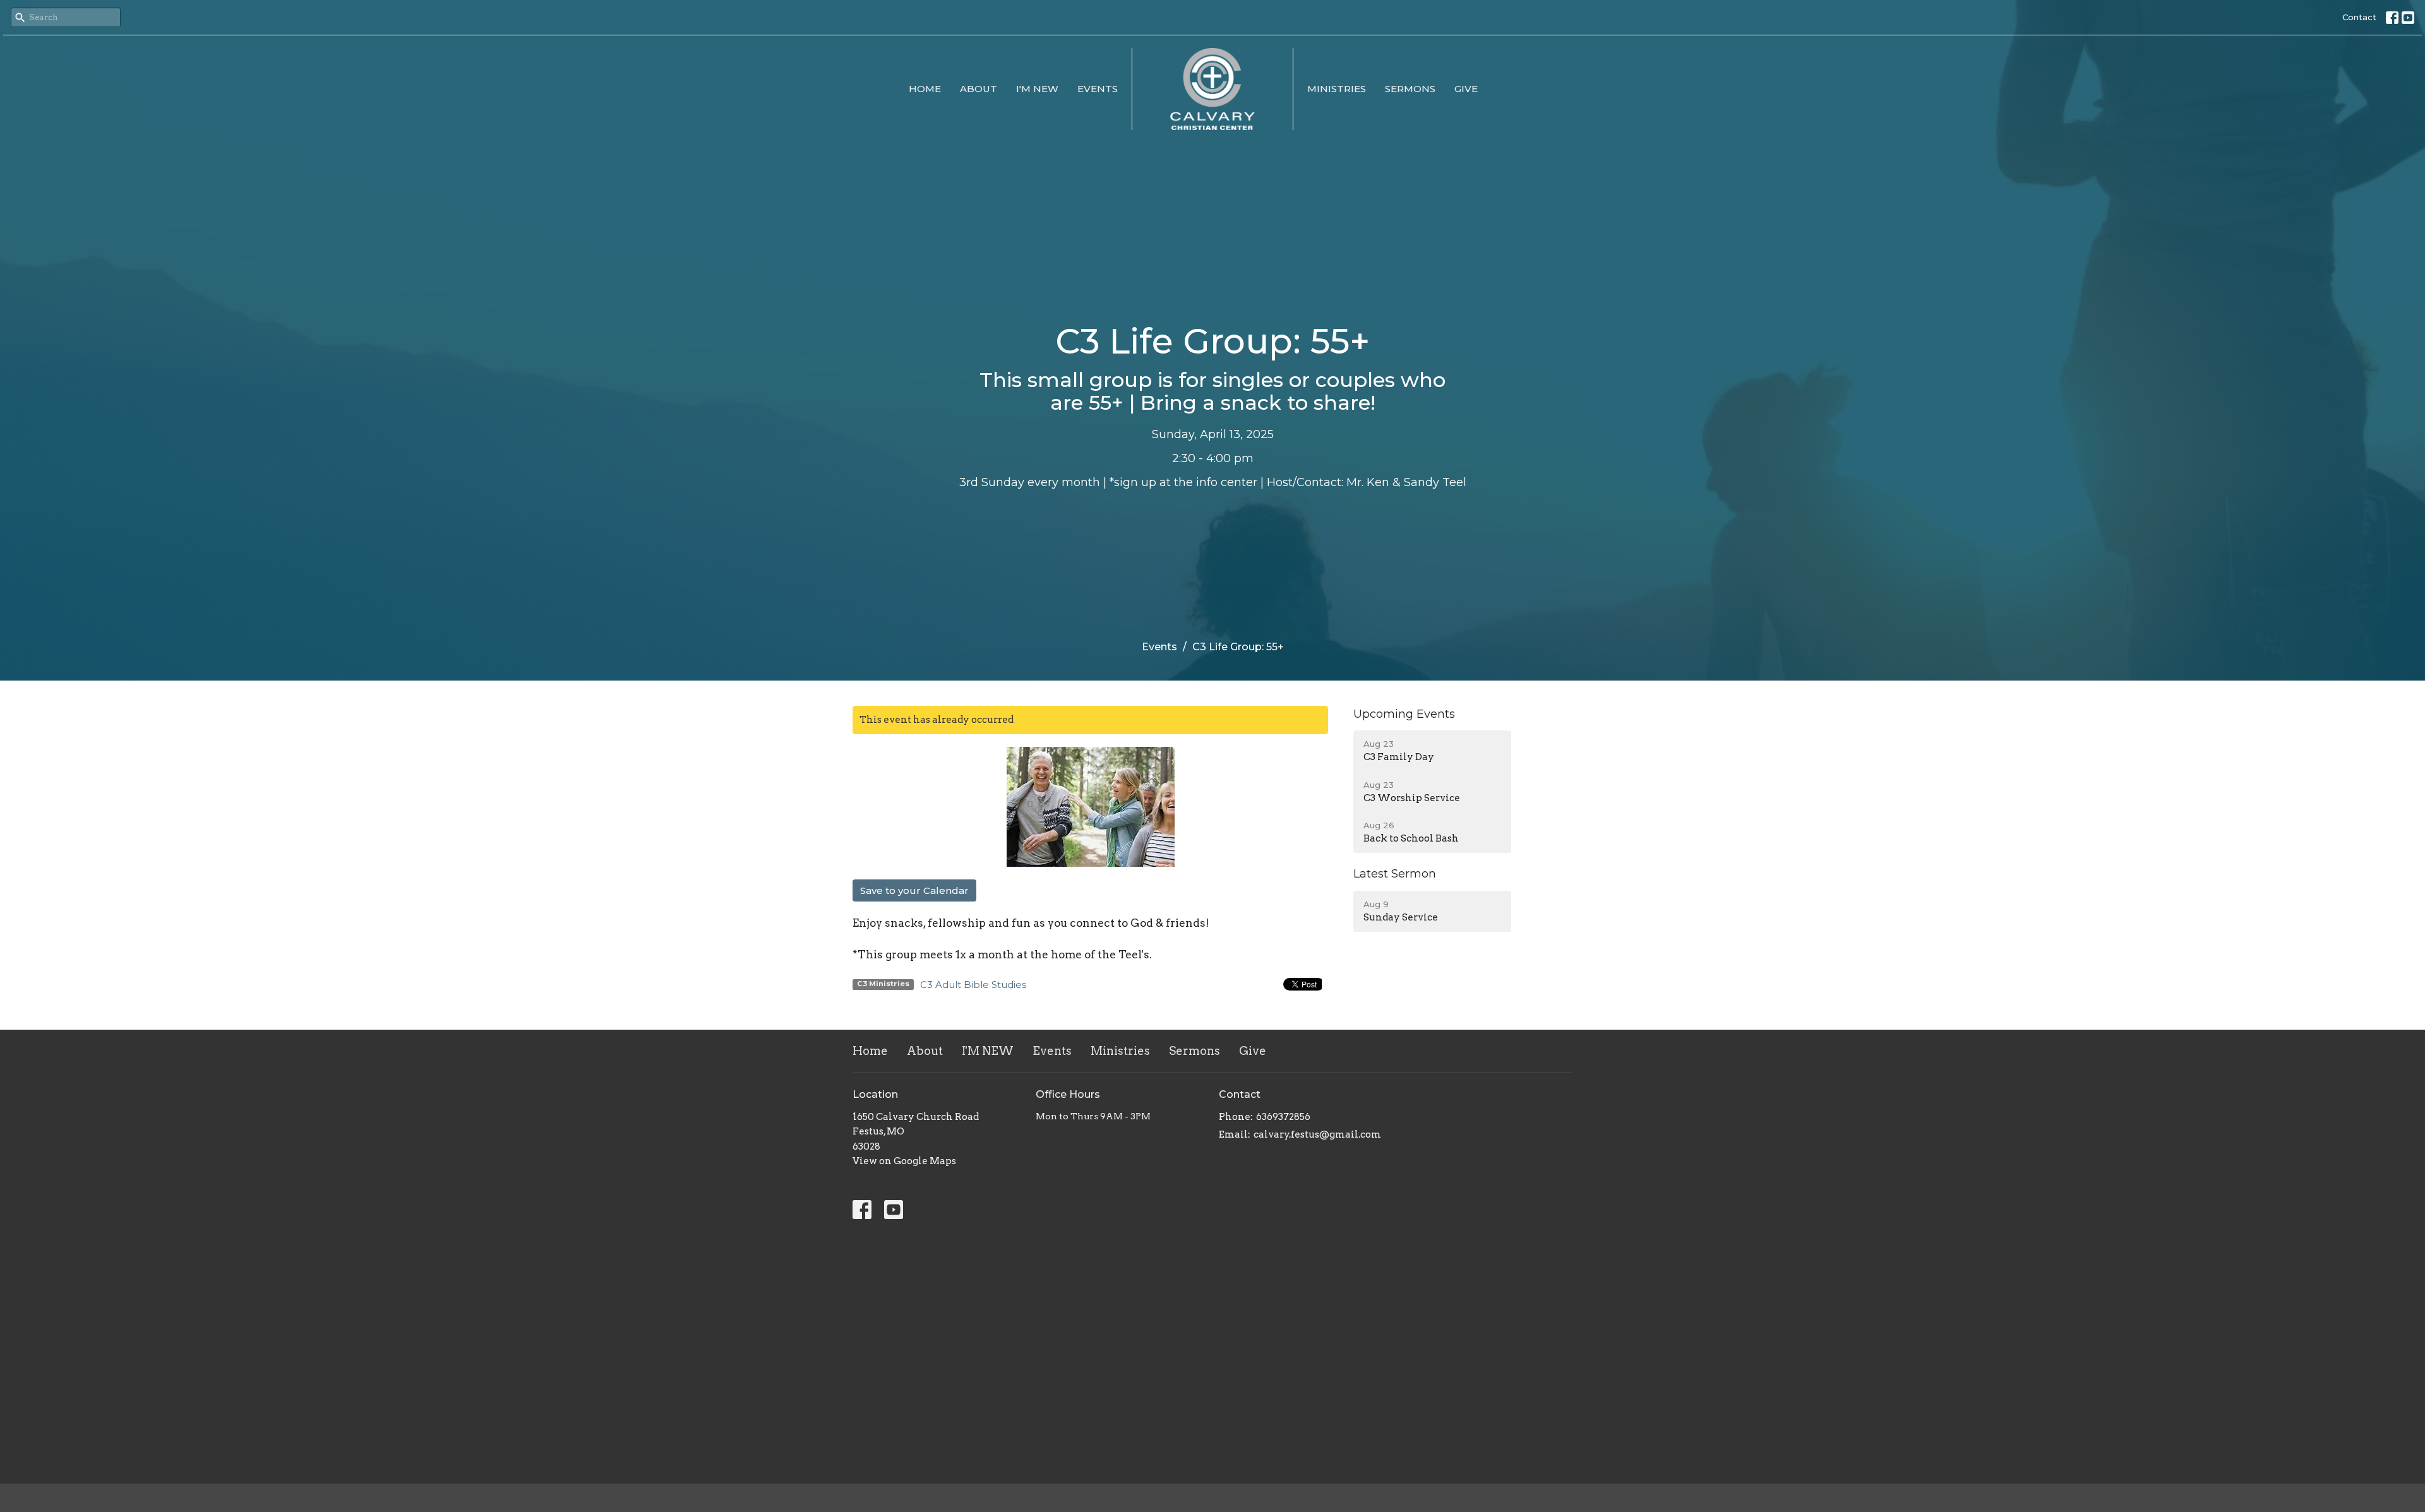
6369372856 (1283, 1117)
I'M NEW (1037, 89)
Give (1466, 89)
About (979, 89)
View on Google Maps (904, 1161)
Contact (2359, 17)
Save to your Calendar (914, 890)
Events (1098, 89)
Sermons (1410, 89)
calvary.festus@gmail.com (1317, 1134)
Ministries (1337, 89)
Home (925, 89)
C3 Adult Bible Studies (973, 985)
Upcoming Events (1404, 714)
